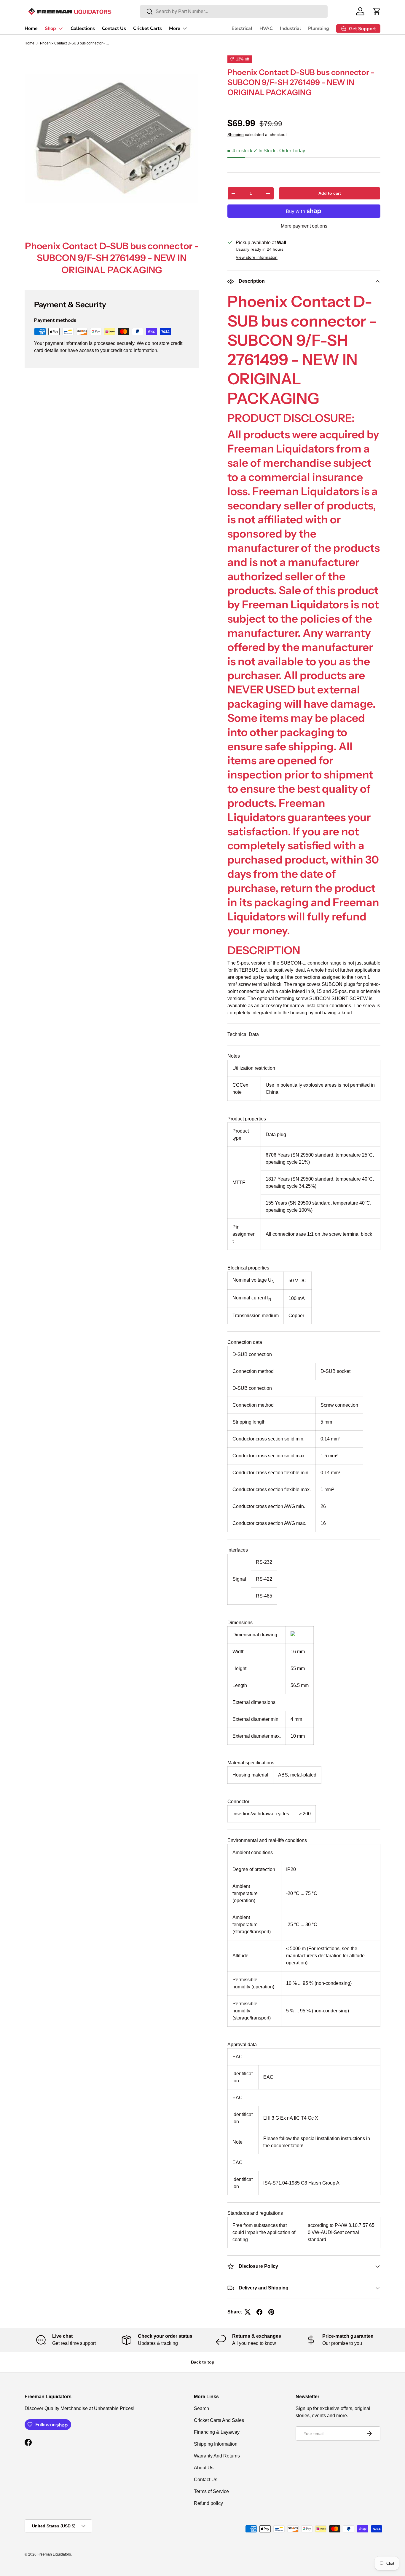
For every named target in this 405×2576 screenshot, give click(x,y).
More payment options (304, 226)
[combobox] (234, 12)
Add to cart (330, 193)
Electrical (242, 28)
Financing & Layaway (217, 2432)
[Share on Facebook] (259, 2312)
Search (201, 2408)
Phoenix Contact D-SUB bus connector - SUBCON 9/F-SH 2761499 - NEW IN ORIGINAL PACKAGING (76, 43)
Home (31, 28)
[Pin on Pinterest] (271, 2312)
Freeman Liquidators (54, 2554)
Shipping (236, 135)
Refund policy (208, 2503)
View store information (257, 258)
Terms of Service (211, 2491)
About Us (204, 2468)
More (175, 28)
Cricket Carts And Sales (219, 2420)
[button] (377, 11)
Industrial (290, 28)
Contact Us (114, 28)
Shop (50, 28)
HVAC (266, 28)
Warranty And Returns (217, 2456)
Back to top (203, 2362)
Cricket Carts (148, 28)
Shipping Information (216, 2444)
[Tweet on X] (248, 2312)
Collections (83, 28)
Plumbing (319, 28)
